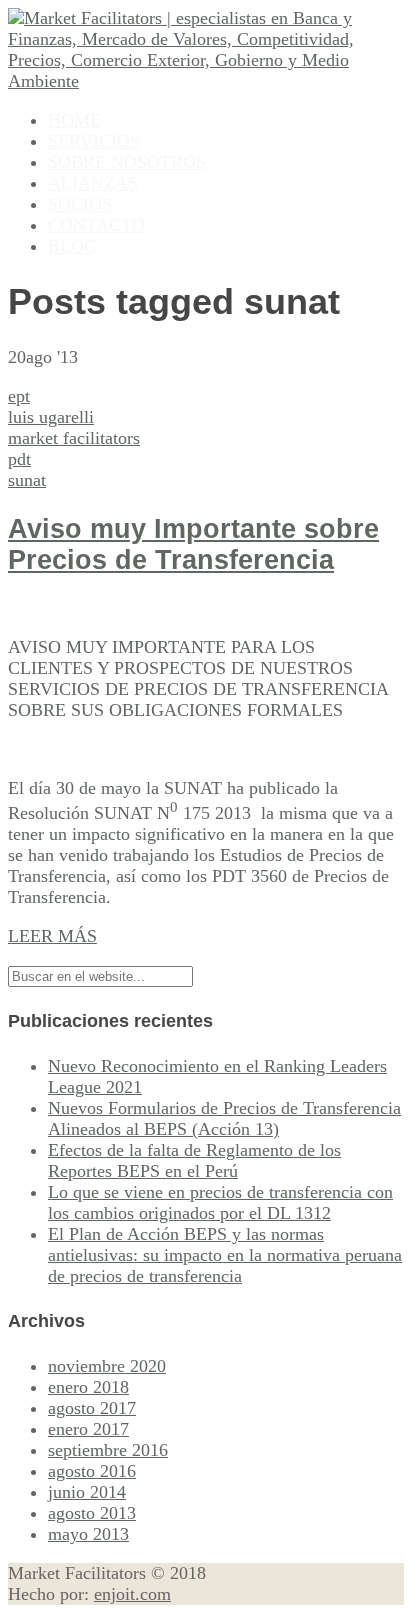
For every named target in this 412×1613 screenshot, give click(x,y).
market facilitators (74, 438)
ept (19, 396)
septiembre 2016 (108, 1450)
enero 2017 (88, 1429)
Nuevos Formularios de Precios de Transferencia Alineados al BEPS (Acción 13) (224, 1118)
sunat (27, 480)
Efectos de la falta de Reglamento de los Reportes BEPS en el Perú (194, 1160)
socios (80, 204)
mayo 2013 (88, 1534)
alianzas (93, 183)
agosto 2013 (92, 1513)
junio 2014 (87, 1492)
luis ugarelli (51, 417)
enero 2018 (88, 1387)
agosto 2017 (92, 1408)
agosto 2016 (92, 1471)
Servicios (94, 141)
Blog (72, 246)
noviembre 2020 (107, 1366)
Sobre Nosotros (127, 162)
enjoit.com (132, 1594)
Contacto (96, 225)
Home (74, 120)
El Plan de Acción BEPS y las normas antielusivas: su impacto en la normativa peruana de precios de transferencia (225, 1255)
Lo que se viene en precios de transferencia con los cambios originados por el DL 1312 (220, 1202)
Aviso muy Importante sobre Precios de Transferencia (193, 544)
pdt (19, 459)
